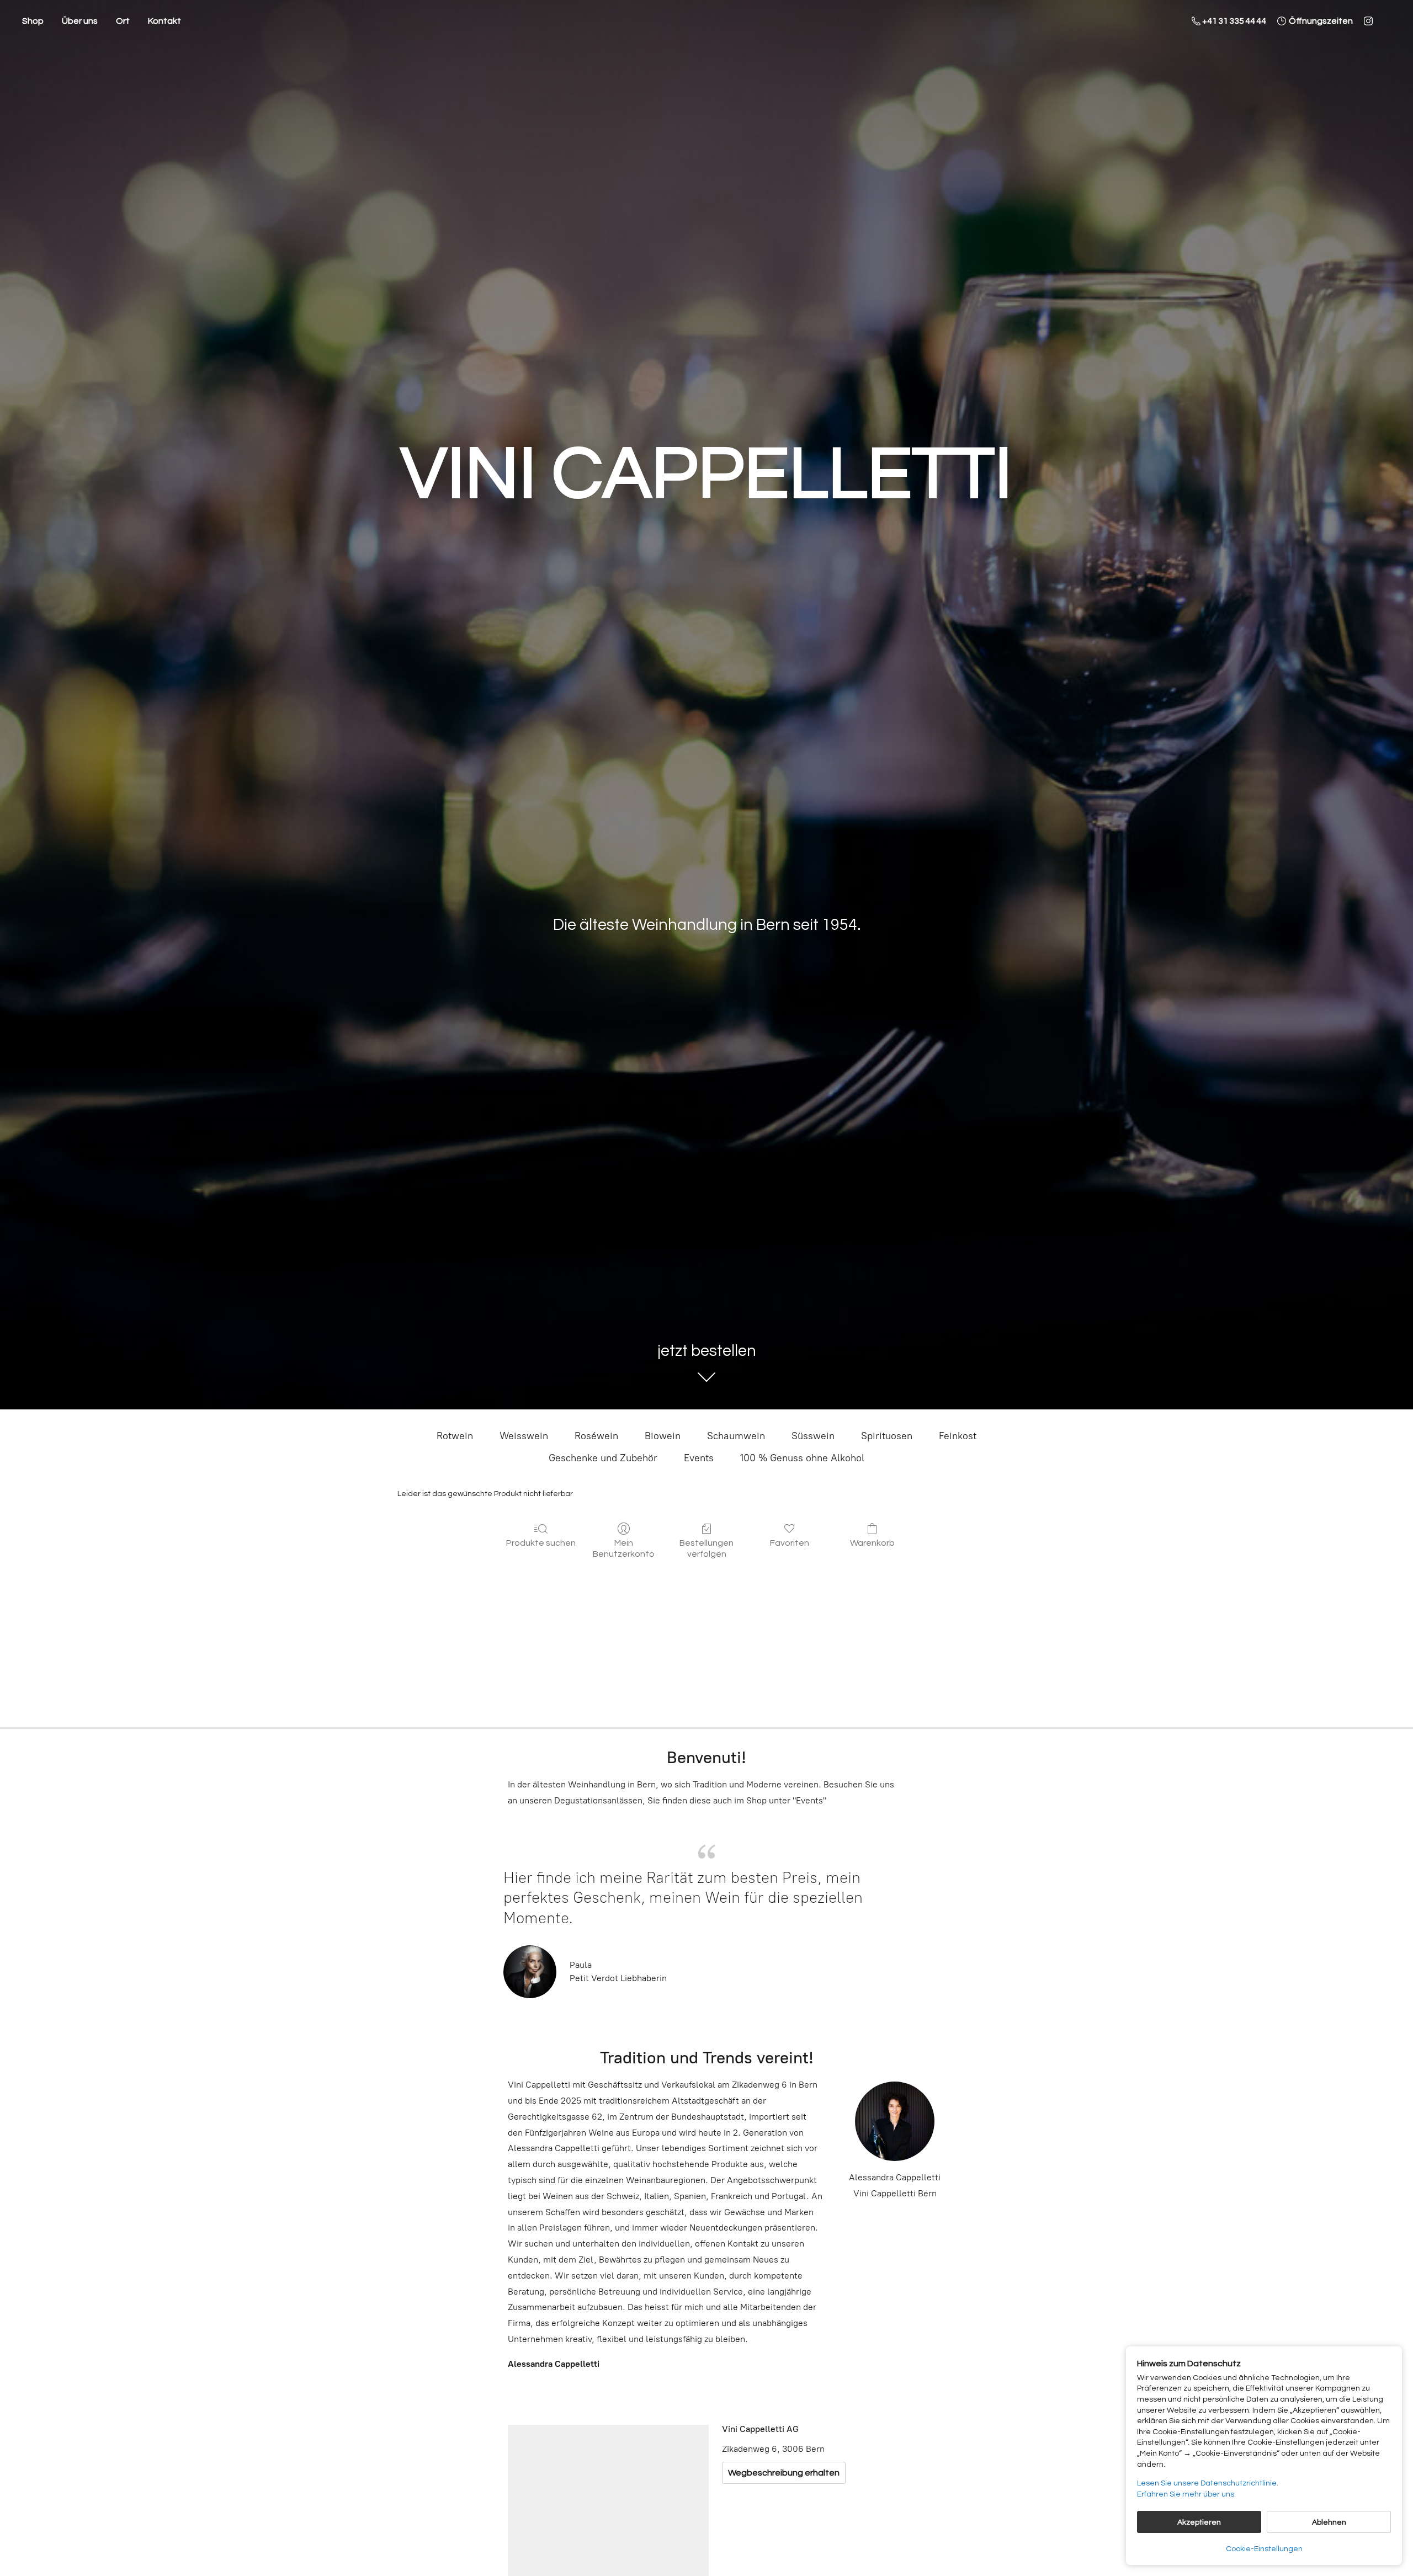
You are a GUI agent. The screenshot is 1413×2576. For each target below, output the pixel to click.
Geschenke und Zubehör (603, 1458)
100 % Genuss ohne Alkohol (802, 1458)
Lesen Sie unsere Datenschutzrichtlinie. (1208, 2483)
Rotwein (455, 1436)
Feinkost (958, 1436)
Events (699, 1458)
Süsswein (813, 1436)
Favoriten (790, 1543)
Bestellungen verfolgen (706, 1548)
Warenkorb (872, 1543)
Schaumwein (736, 1436)
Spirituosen (887, 1436)
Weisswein (524, 1436)
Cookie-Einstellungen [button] (1264, 2549)
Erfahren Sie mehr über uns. (1186, 2494)
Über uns (80, 21)
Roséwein (596, 1436)
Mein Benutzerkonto (624, 1548)
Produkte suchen (541, 1543)
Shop (33, 21)
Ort (123, 21)
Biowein (663, 1436)
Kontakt (164, 21)
